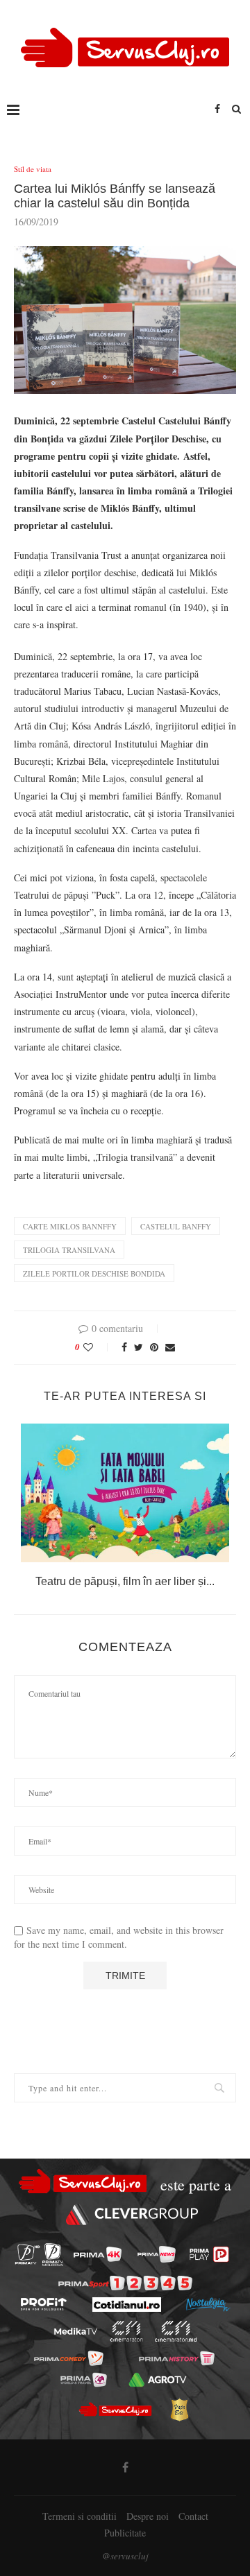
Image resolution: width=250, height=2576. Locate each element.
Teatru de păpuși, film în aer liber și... (125, 1581)
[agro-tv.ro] (157, 2379)
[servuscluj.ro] (115, 2410)
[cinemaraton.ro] (127, 2331)
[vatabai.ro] (179, 2410)
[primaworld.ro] (84, 2379)
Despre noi (148, 2516)
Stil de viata (33, 169)
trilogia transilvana (69, 1250)
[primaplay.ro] (209, 2254)
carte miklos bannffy (70, 1226)
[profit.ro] (44, 2304)
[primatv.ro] (27, 2255)
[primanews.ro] (157, 2254)
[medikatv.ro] (76, 2331)
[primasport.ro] (125, 2283)
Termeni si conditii (80, 2516)
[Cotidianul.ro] (127, 2305)
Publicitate (125, 2533)
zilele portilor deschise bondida (94, 1273)
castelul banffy (176, 1226)
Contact (193, 2516)
